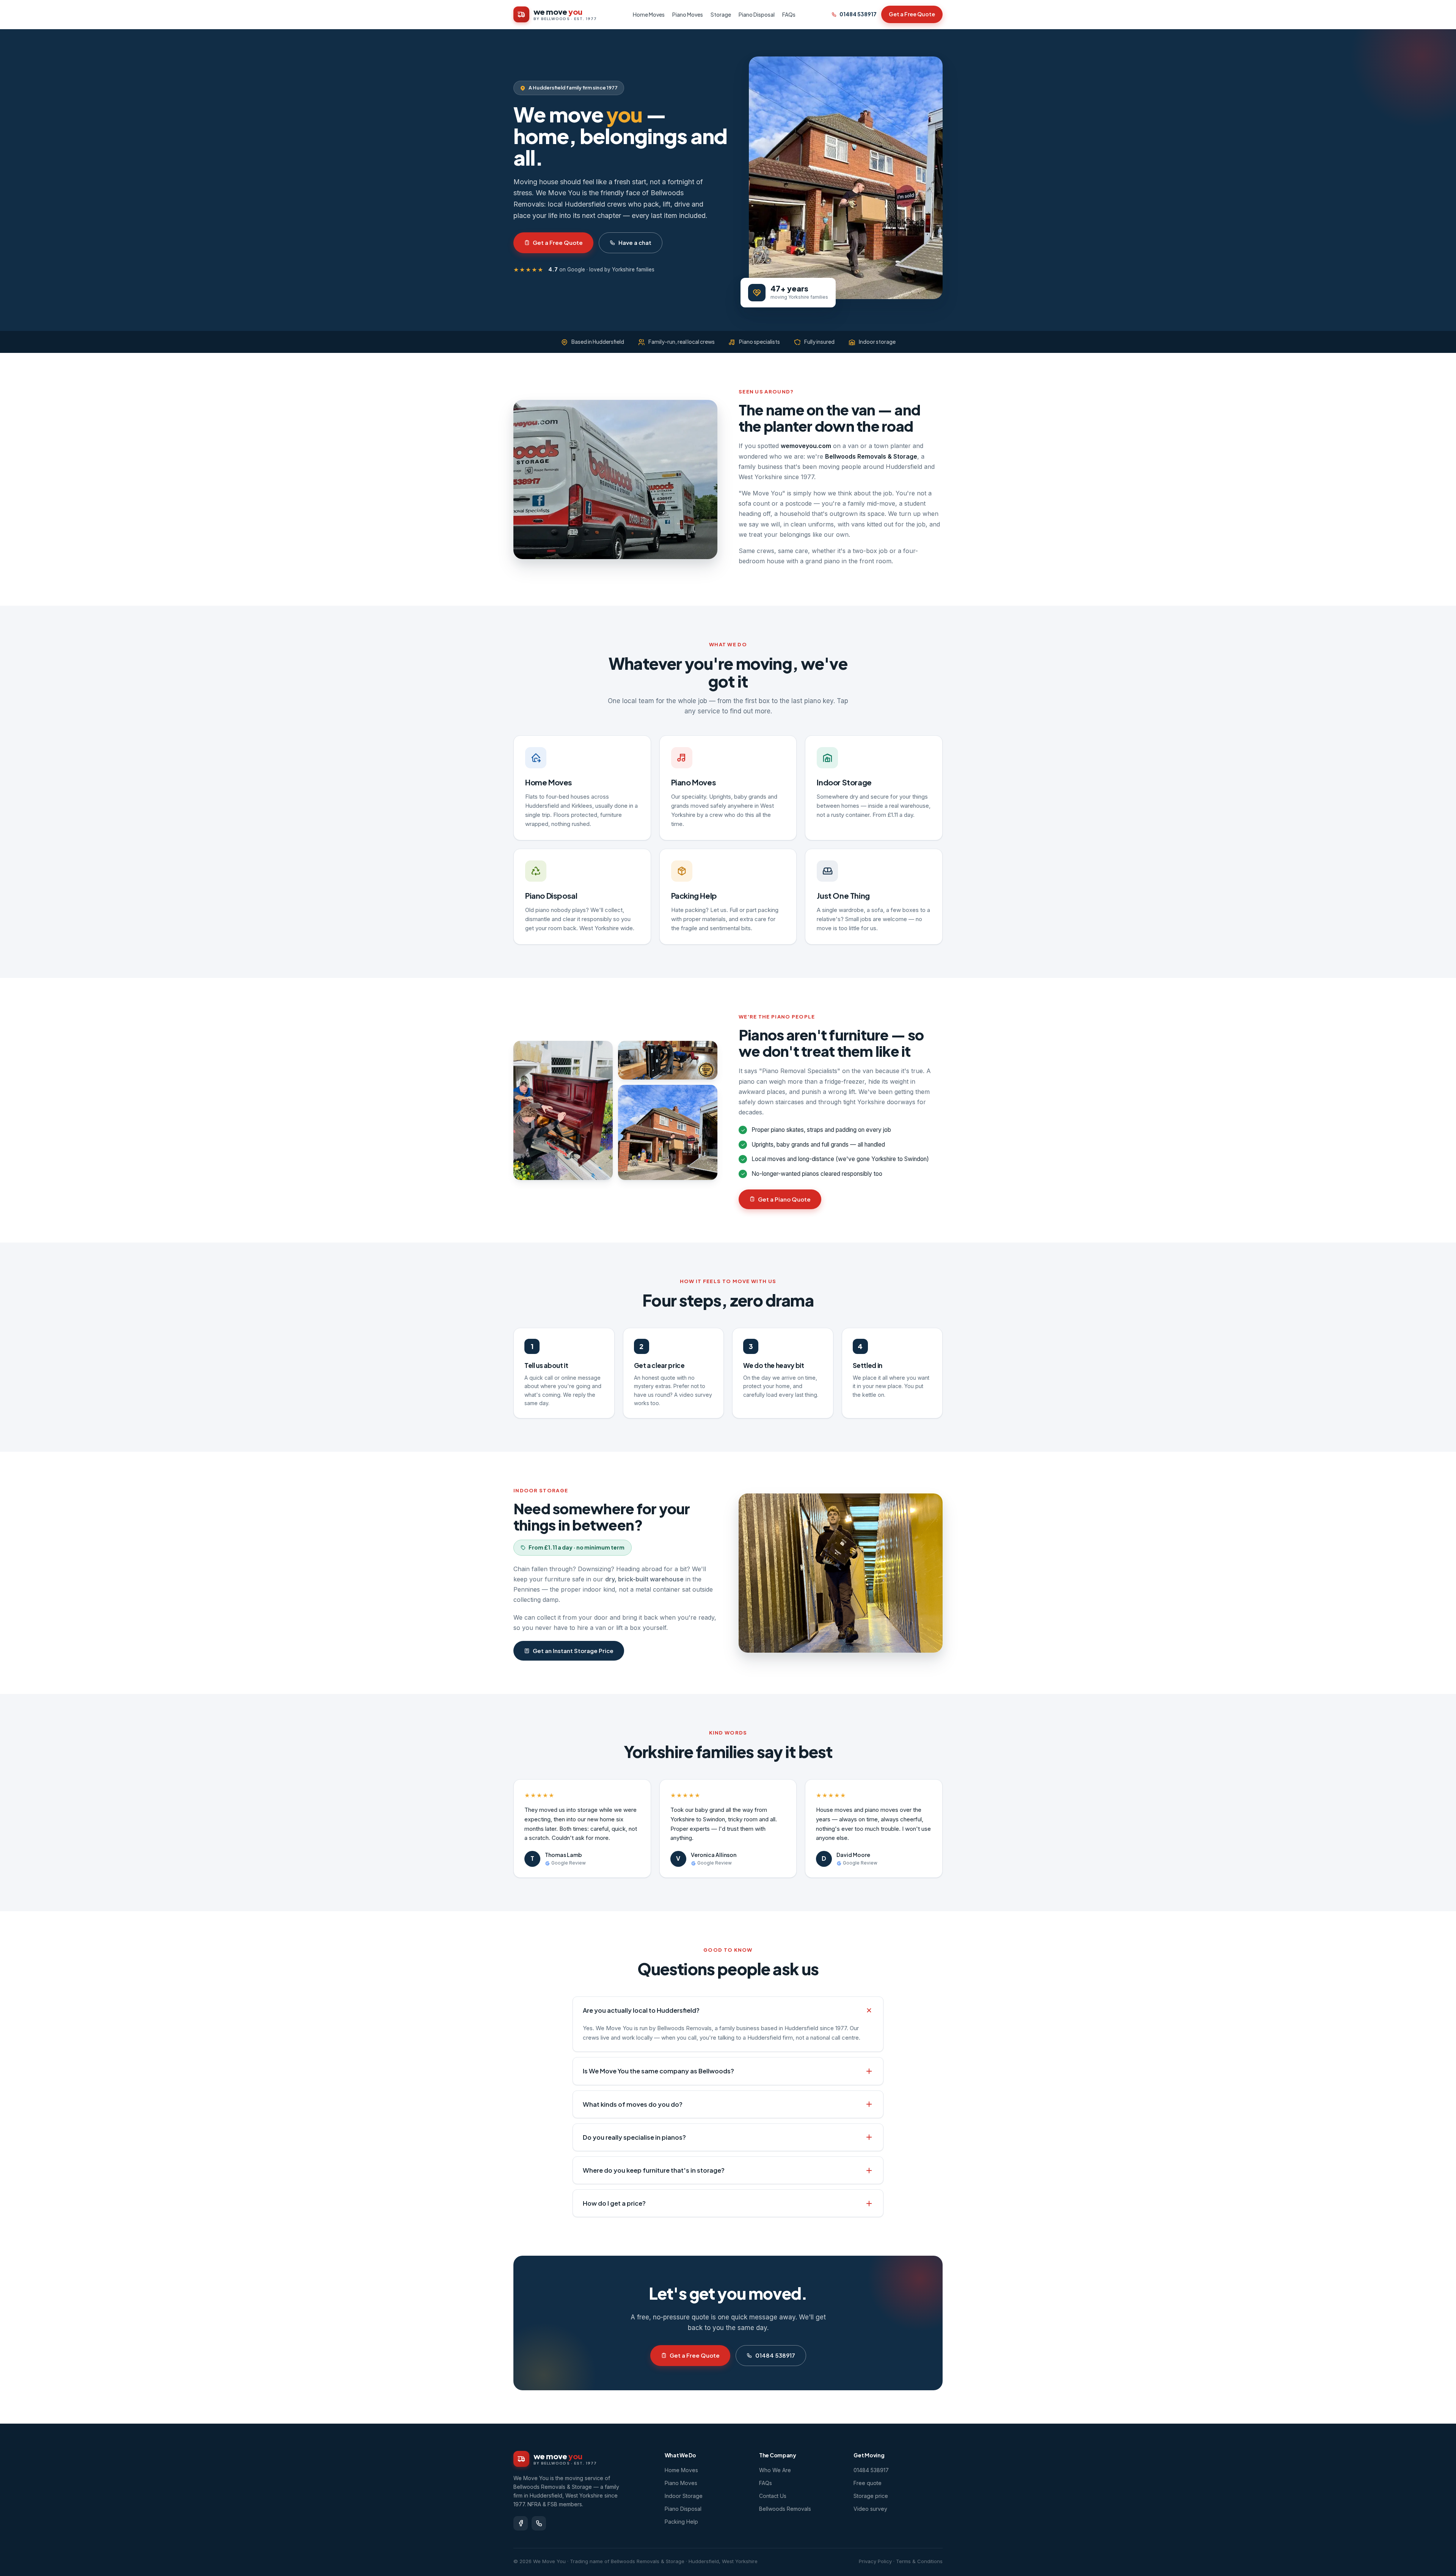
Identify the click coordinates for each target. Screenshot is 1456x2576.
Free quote (868, 2483)
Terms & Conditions (919, 2561)
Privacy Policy (875, 2561)
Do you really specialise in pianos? (634, 2137)
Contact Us (773, 2496)
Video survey (870, 2509)
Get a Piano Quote (784, 1199)
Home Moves (649, 14)
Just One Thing (843, 895)
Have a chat (635, 242)
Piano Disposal (757, 14)
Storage (721, 14)
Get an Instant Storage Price (573, 1651)
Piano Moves (688, 14)
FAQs (789, 14)
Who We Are (775, 2470)
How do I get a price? (614, 2203)
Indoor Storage (844, 782)
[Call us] (539, 2523)
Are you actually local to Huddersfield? (641, 2010)
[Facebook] (521, 2523)
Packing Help (694, 895)
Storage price (871, 2496)
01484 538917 (858, 14)
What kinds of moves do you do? (633, 2104)
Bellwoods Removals (785, 2509)
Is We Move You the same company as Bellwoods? (658, 2071)
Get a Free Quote (912, 14)
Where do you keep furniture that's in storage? (654, 2170)
